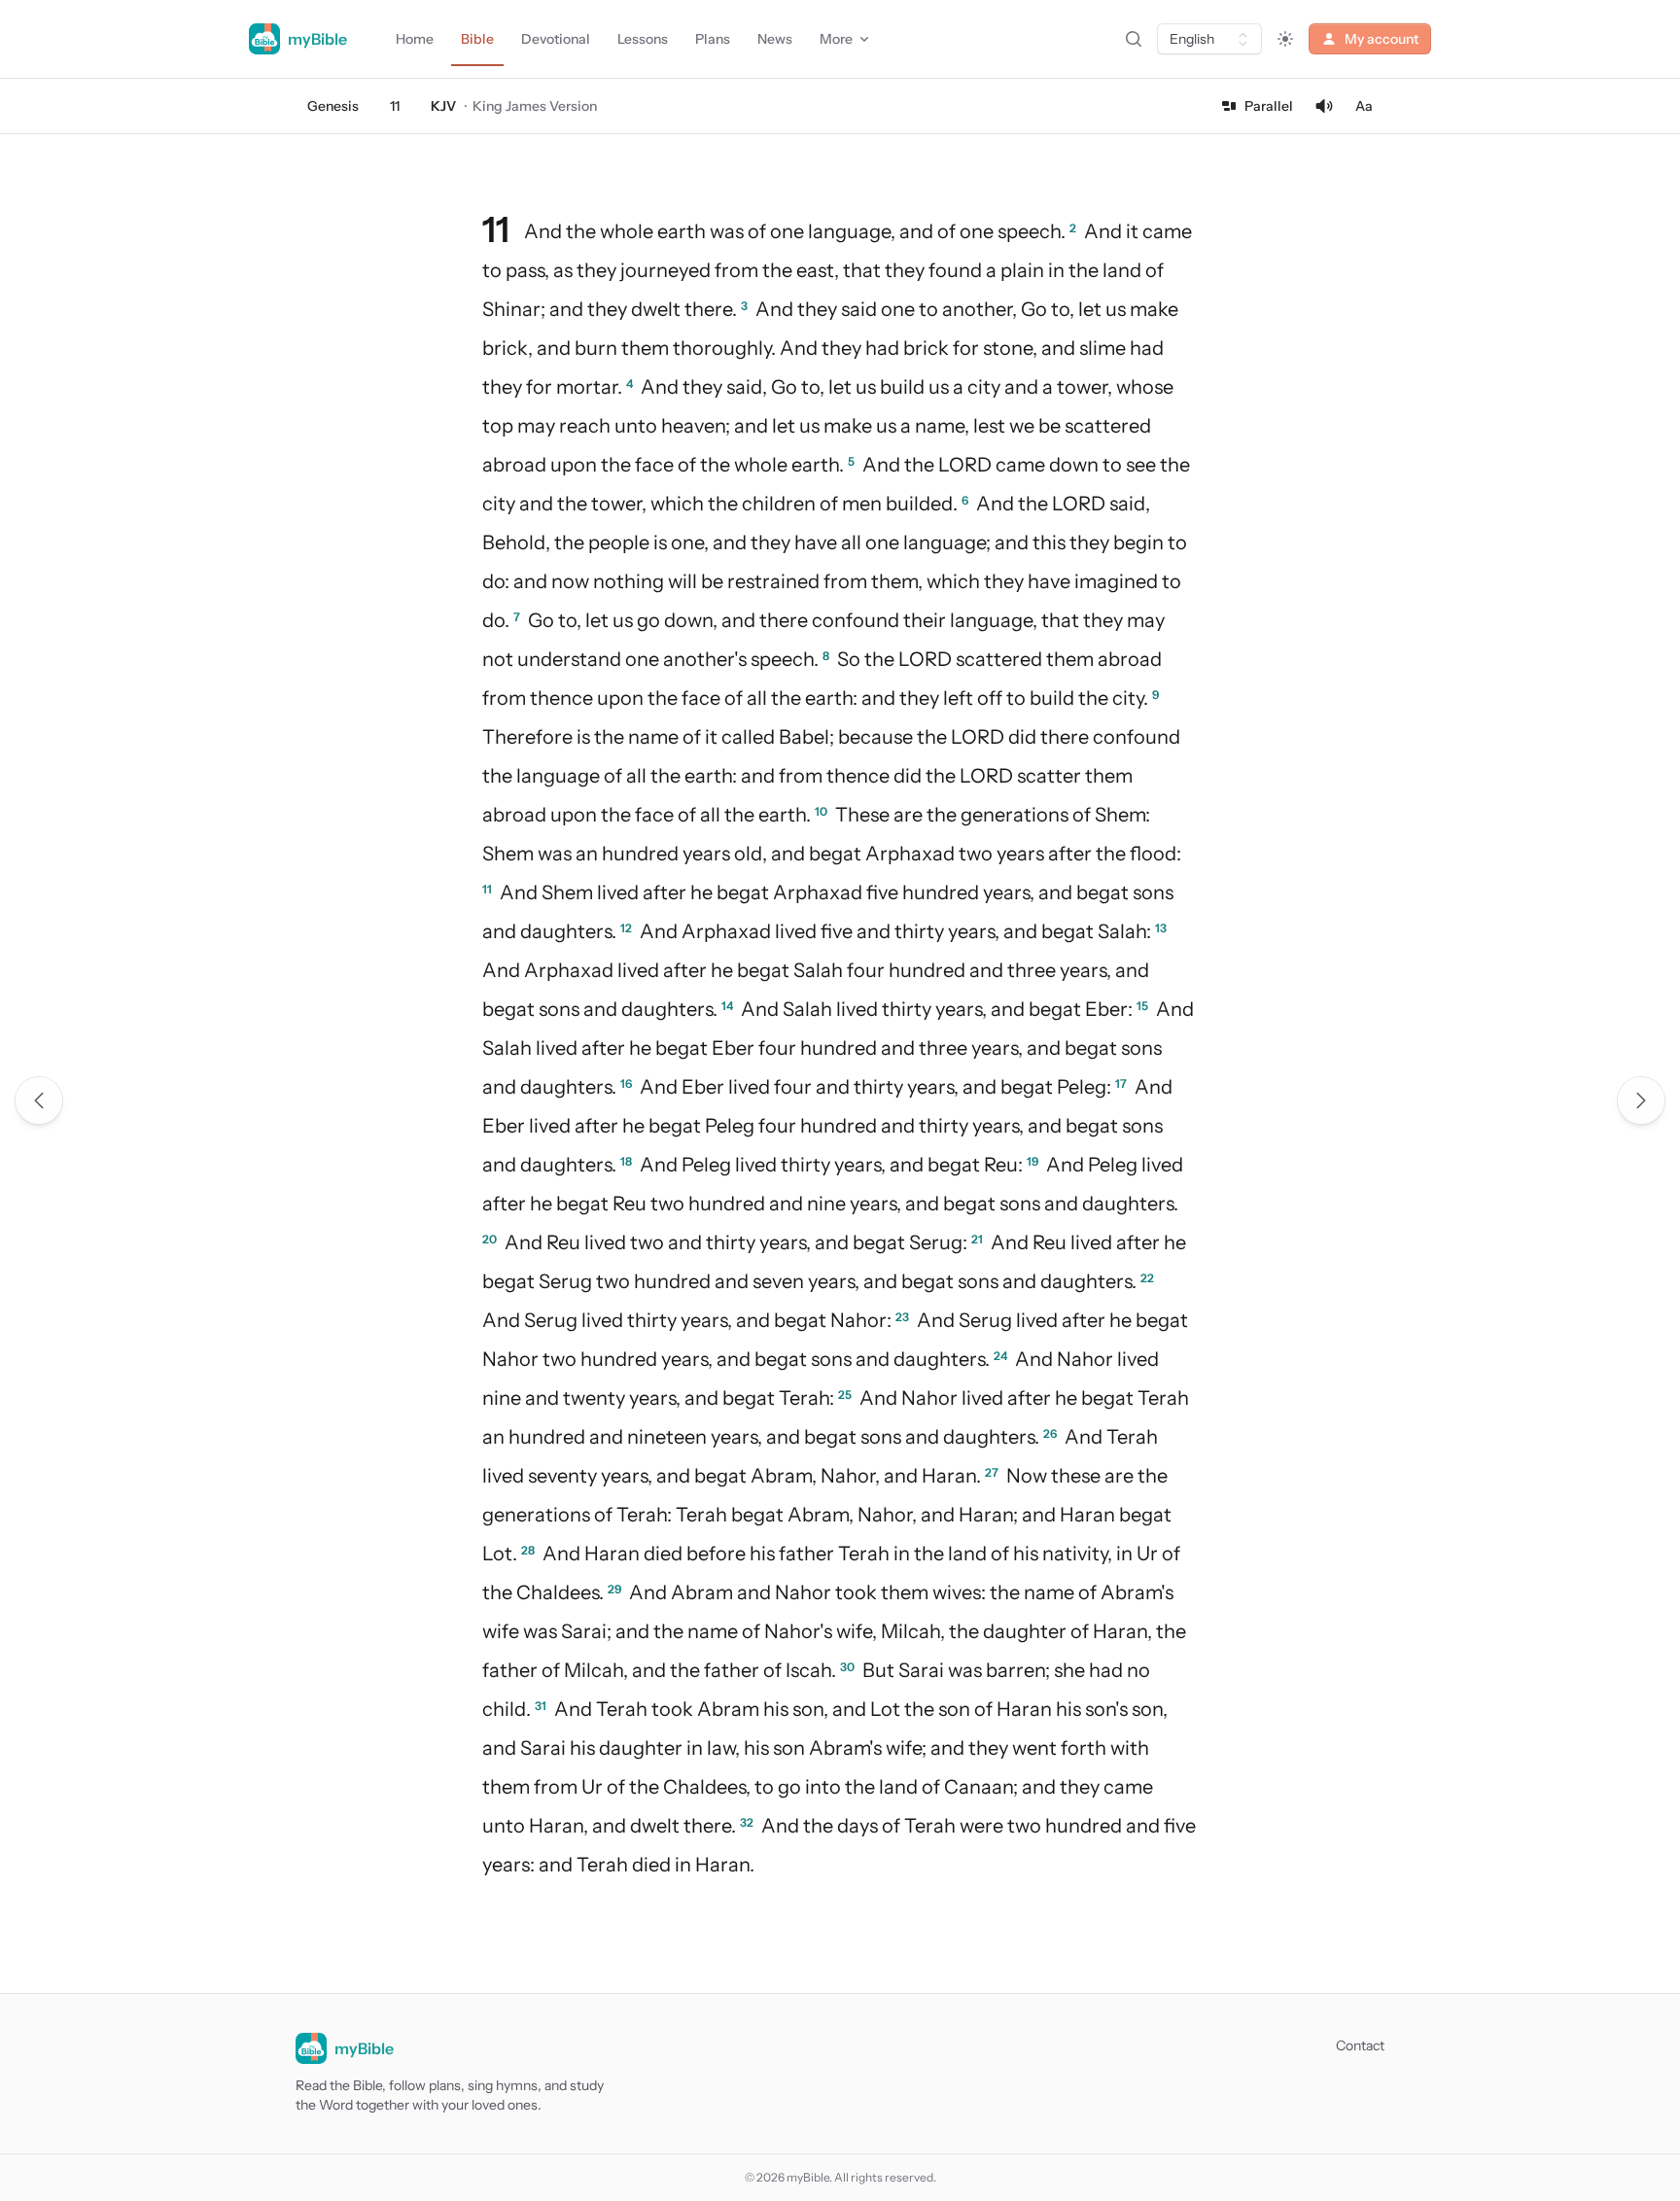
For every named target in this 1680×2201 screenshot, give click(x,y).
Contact (1360, 2045)
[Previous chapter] (39, 1100)
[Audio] (1324, 106)
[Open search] (1134, 39)
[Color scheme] (1285, 39)
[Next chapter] (1641, 1100)
